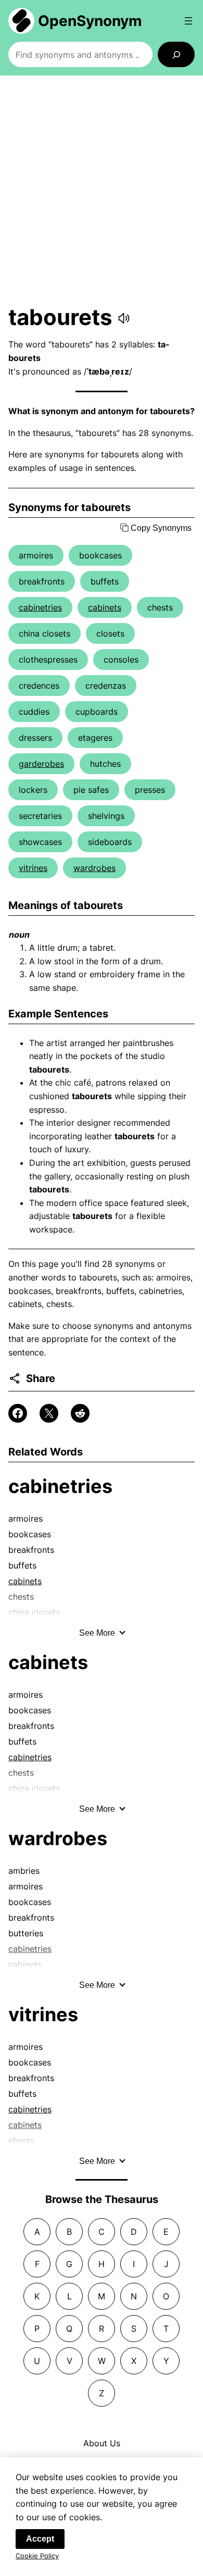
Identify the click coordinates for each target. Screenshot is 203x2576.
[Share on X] (49, 1413)
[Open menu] (188, 21)
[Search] (176, 54)
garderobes (41, 764)
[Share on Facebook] (18, 1413)
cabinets (105, 607)
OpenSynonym (90, 21)
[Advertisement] (102, 190)
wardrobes (94, 868)
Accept (40, 2539)
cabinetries (40, 607)
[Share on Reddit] (80, 1413)
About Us (102, 2443)
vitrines (33, 868)
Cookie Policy (37, 2556)
